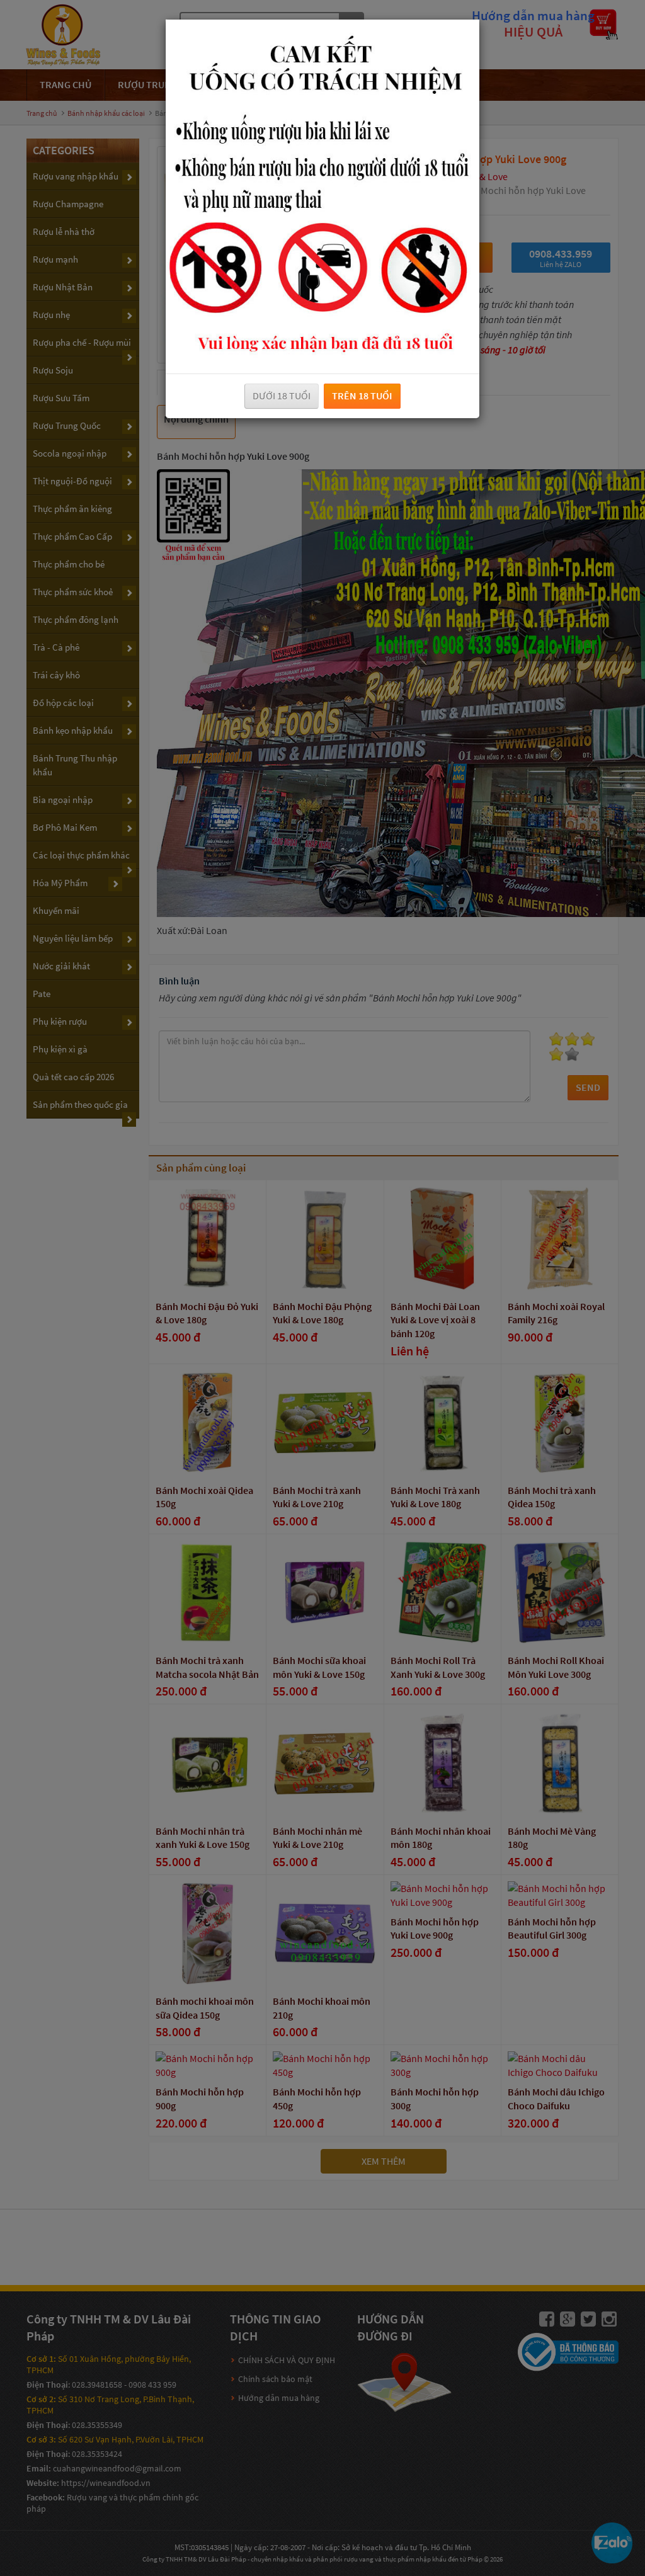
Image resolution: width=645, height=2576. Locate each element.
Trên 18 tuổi (362, 396)
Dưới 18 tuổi (282, 396)
